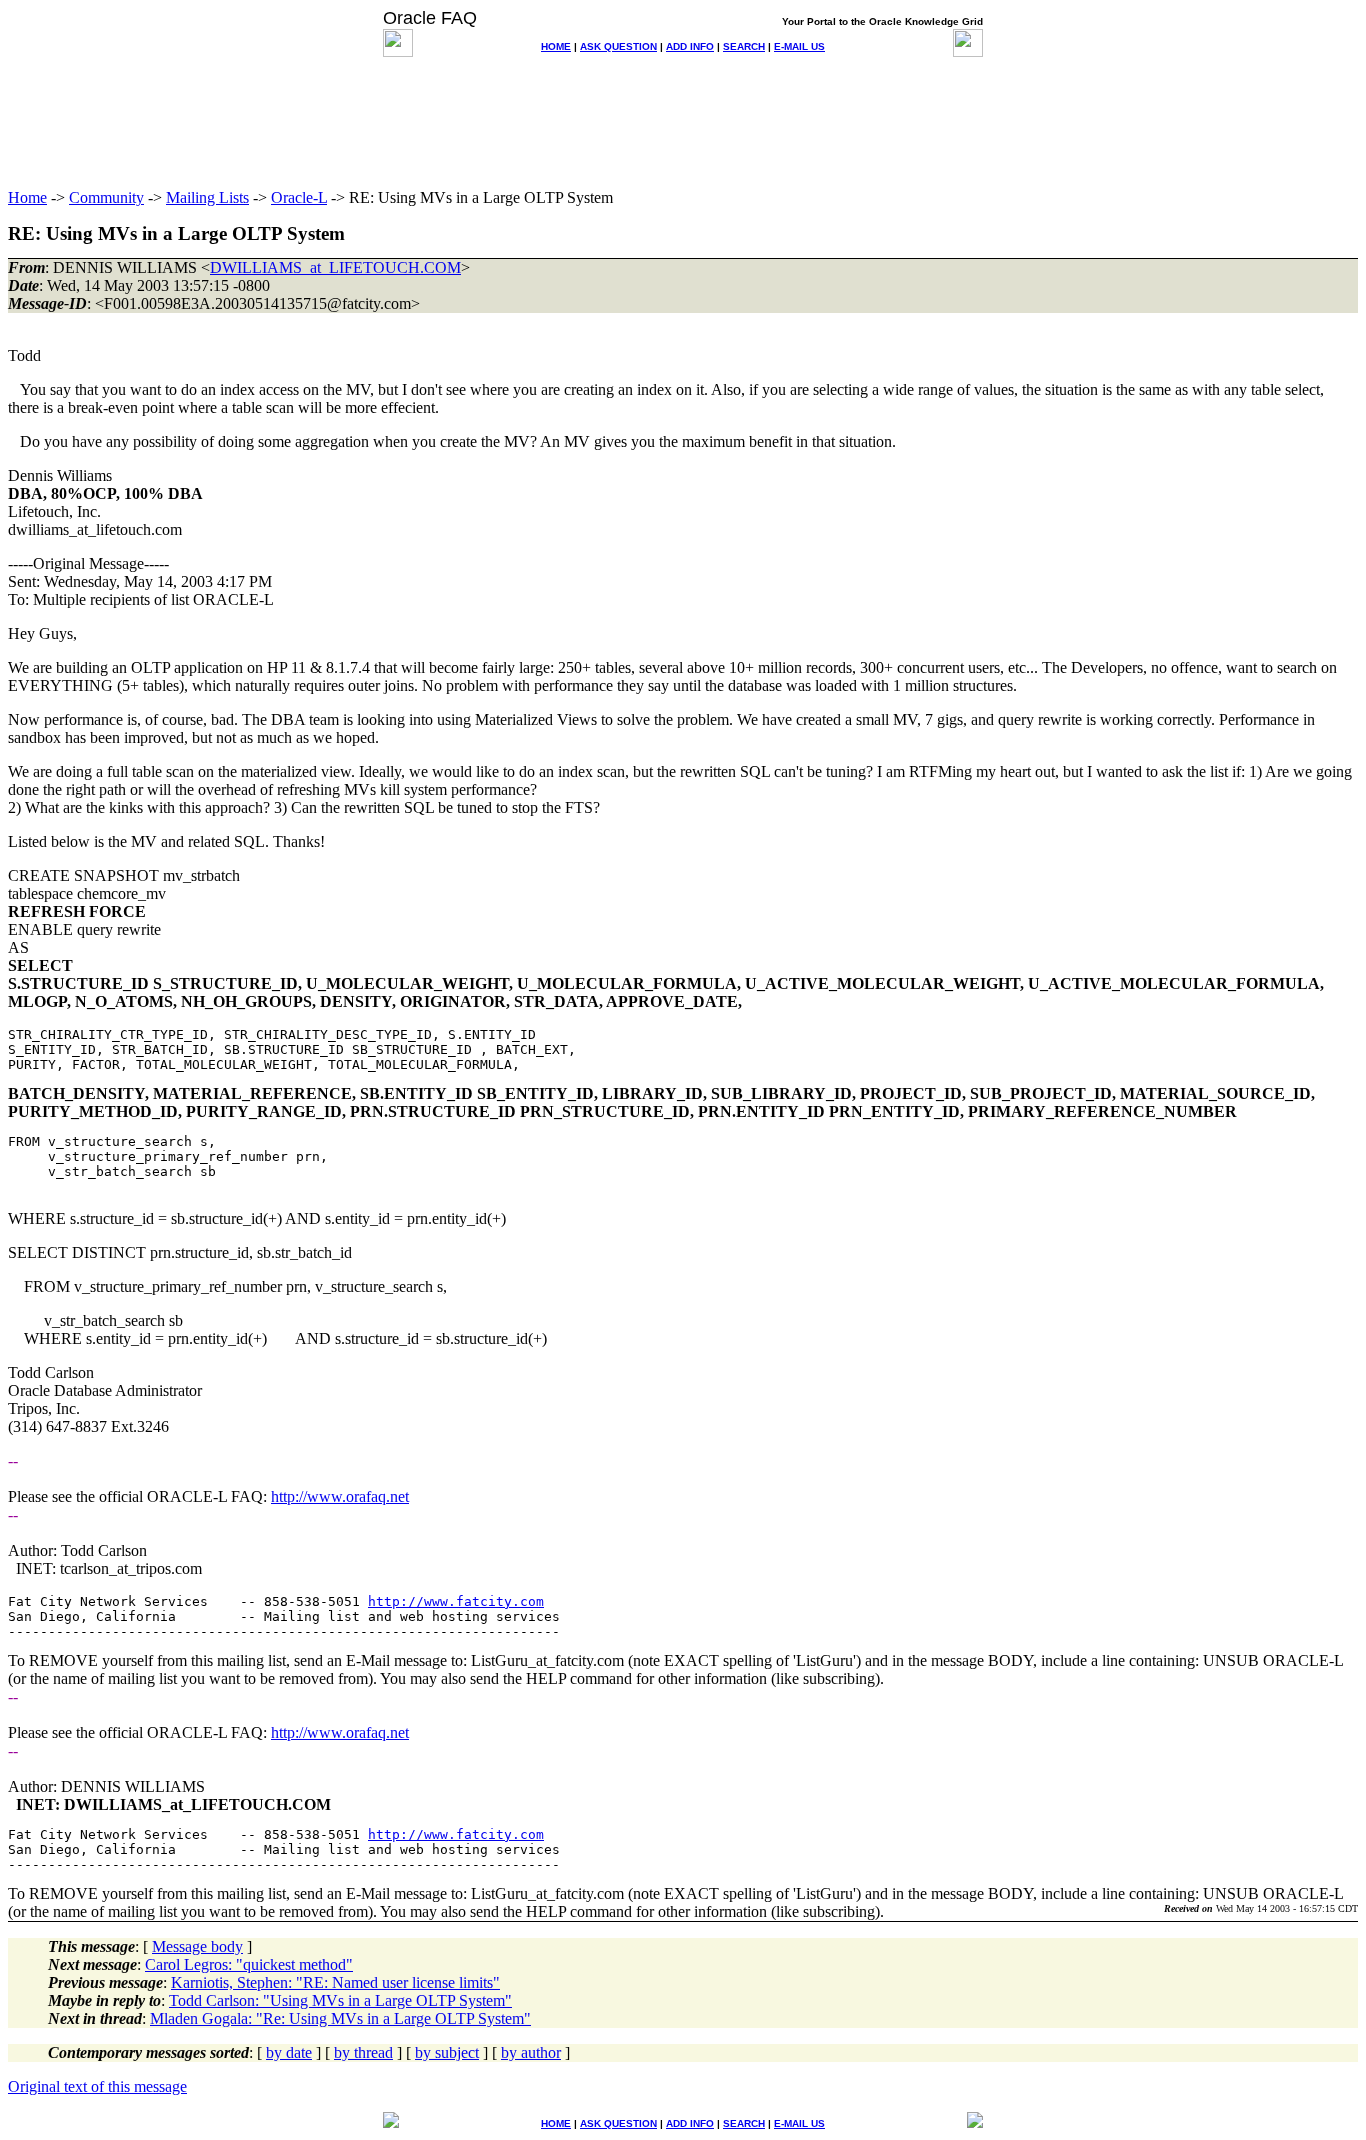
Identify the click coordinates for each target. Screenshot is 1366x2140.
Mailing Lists (207, 197)
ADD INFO (690, 46)
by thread (363, 2052)
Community (106, 197)
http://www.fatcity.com (456, 1601)
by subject (447, 2052)
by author (531, 2052)
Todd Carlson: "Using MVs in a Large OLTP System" (340, 2000)
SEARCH (744, 46)
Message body (197, 1946)
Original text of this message (97, 2086)
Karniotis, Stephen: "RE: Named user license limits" (335, 1982)
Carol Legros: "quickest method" (249, 1964)
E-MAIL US (799, 46)
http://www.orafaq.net (340, 1496)
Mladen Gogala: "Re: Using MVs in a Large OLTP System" (340, 2018)
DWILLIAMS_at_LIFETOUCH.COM (335, 267)
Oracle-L (299, 197)
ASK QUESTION (618, 46)
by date (289, 2052)
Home (27, 197)
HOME (556, 46)
